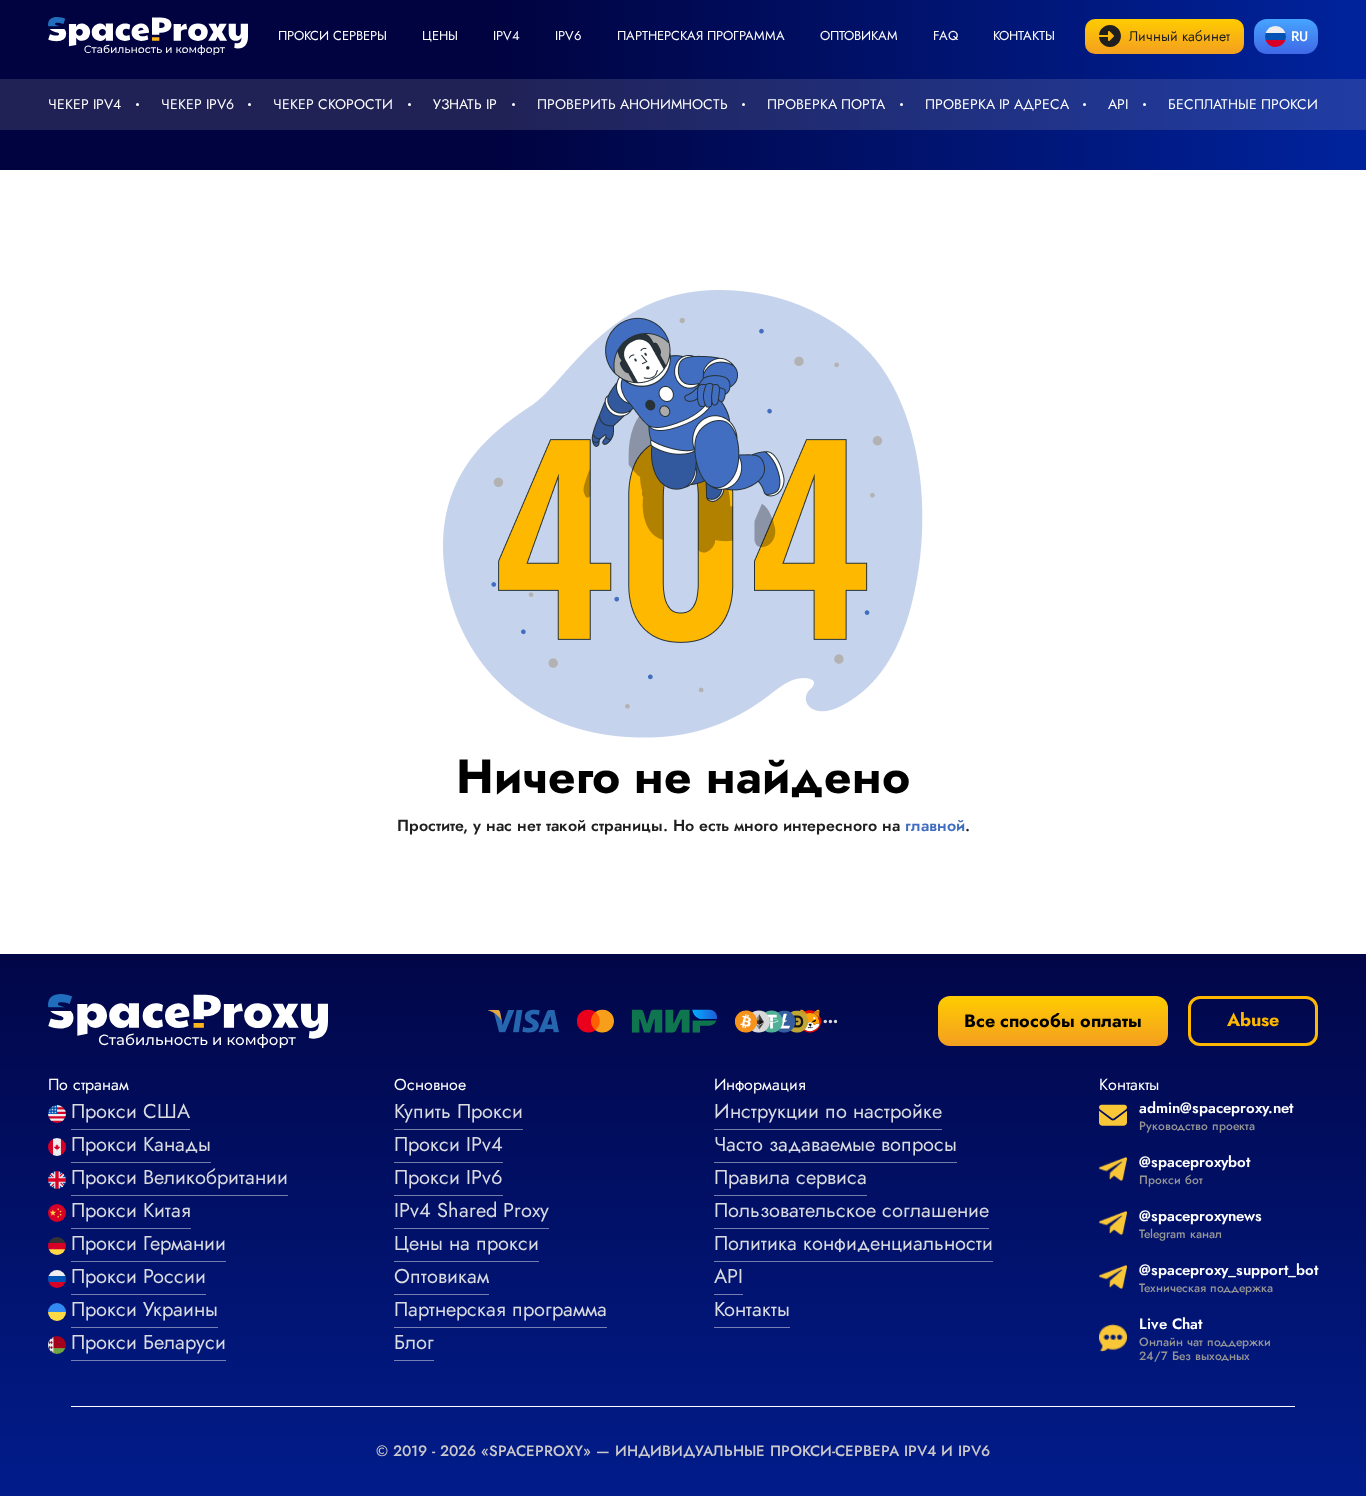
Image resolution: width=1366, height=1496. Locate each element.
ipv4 (506, 35)
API (1118, 104)
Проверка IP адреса (997, 104)
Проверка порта (826, 104)
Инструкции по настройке (828, 1111)
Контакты (1024, 35)
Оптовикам (859, 35)
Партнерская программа (701, 35)
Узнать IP (465, 104)
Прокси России (138, 1276)
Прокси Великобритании (179, 1177)
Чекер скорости (333, 104)
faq (945, 35)
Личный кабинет (1179, 36)
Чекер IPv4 (84, 104)
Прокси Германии (148, 1243)
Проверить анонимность (632, 104)
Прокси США (130, 1111)
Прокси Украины (144, 1309)
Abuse (1253, 1020)
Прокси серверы (332, 35)
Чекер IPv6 (197, 104)
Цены (440, 35)
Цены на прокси (466, 1243)
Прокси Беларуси (148, 1342)
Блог (414, 1342)
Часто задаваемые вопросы (835, 1144)
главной (935, 825)
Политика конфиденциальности (853, 1243)
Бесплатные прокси (1243, 104)
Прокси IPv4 (448, 1144)
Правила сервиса (790, 1177)
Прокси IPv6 (448, 1177)
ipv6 (568, 35)
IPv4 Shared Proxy (471, 1210)
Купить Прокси (458, 1111)
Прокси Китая (131, 1210)
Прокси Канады (141, 1144)
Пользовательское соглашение (851, 1210)
